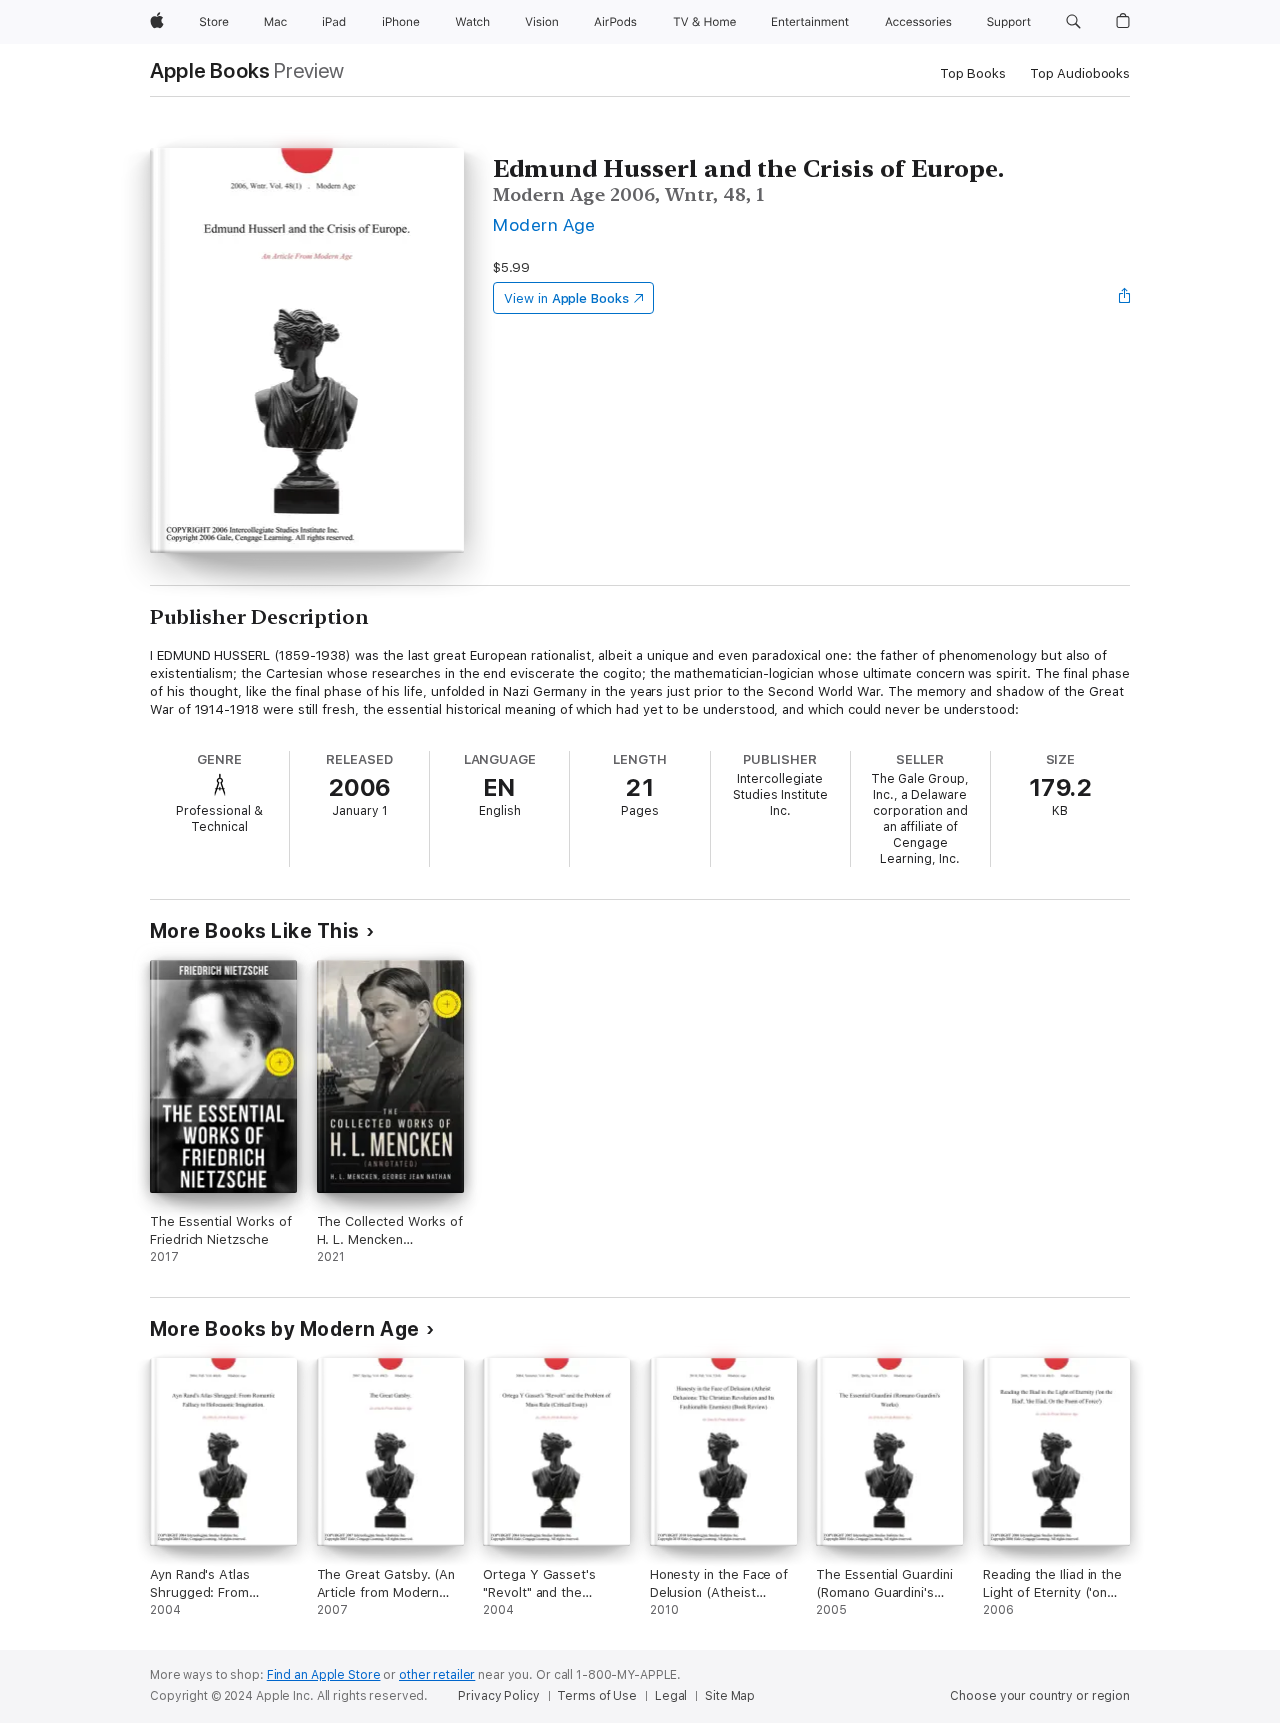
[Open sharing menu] (1125, 298)
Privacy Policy (498, 1696)
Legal (671, 1696)
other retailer (437, 1675)
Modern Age (544, 224)
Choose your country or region (1040, 1696)
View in (566, 298)
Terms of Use (597, 1696)
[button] (1073, 22)
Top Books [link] (973, 73)
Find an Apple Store (324, 1675)
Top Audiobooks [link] (1080, 73)
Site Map (730, 1696)
